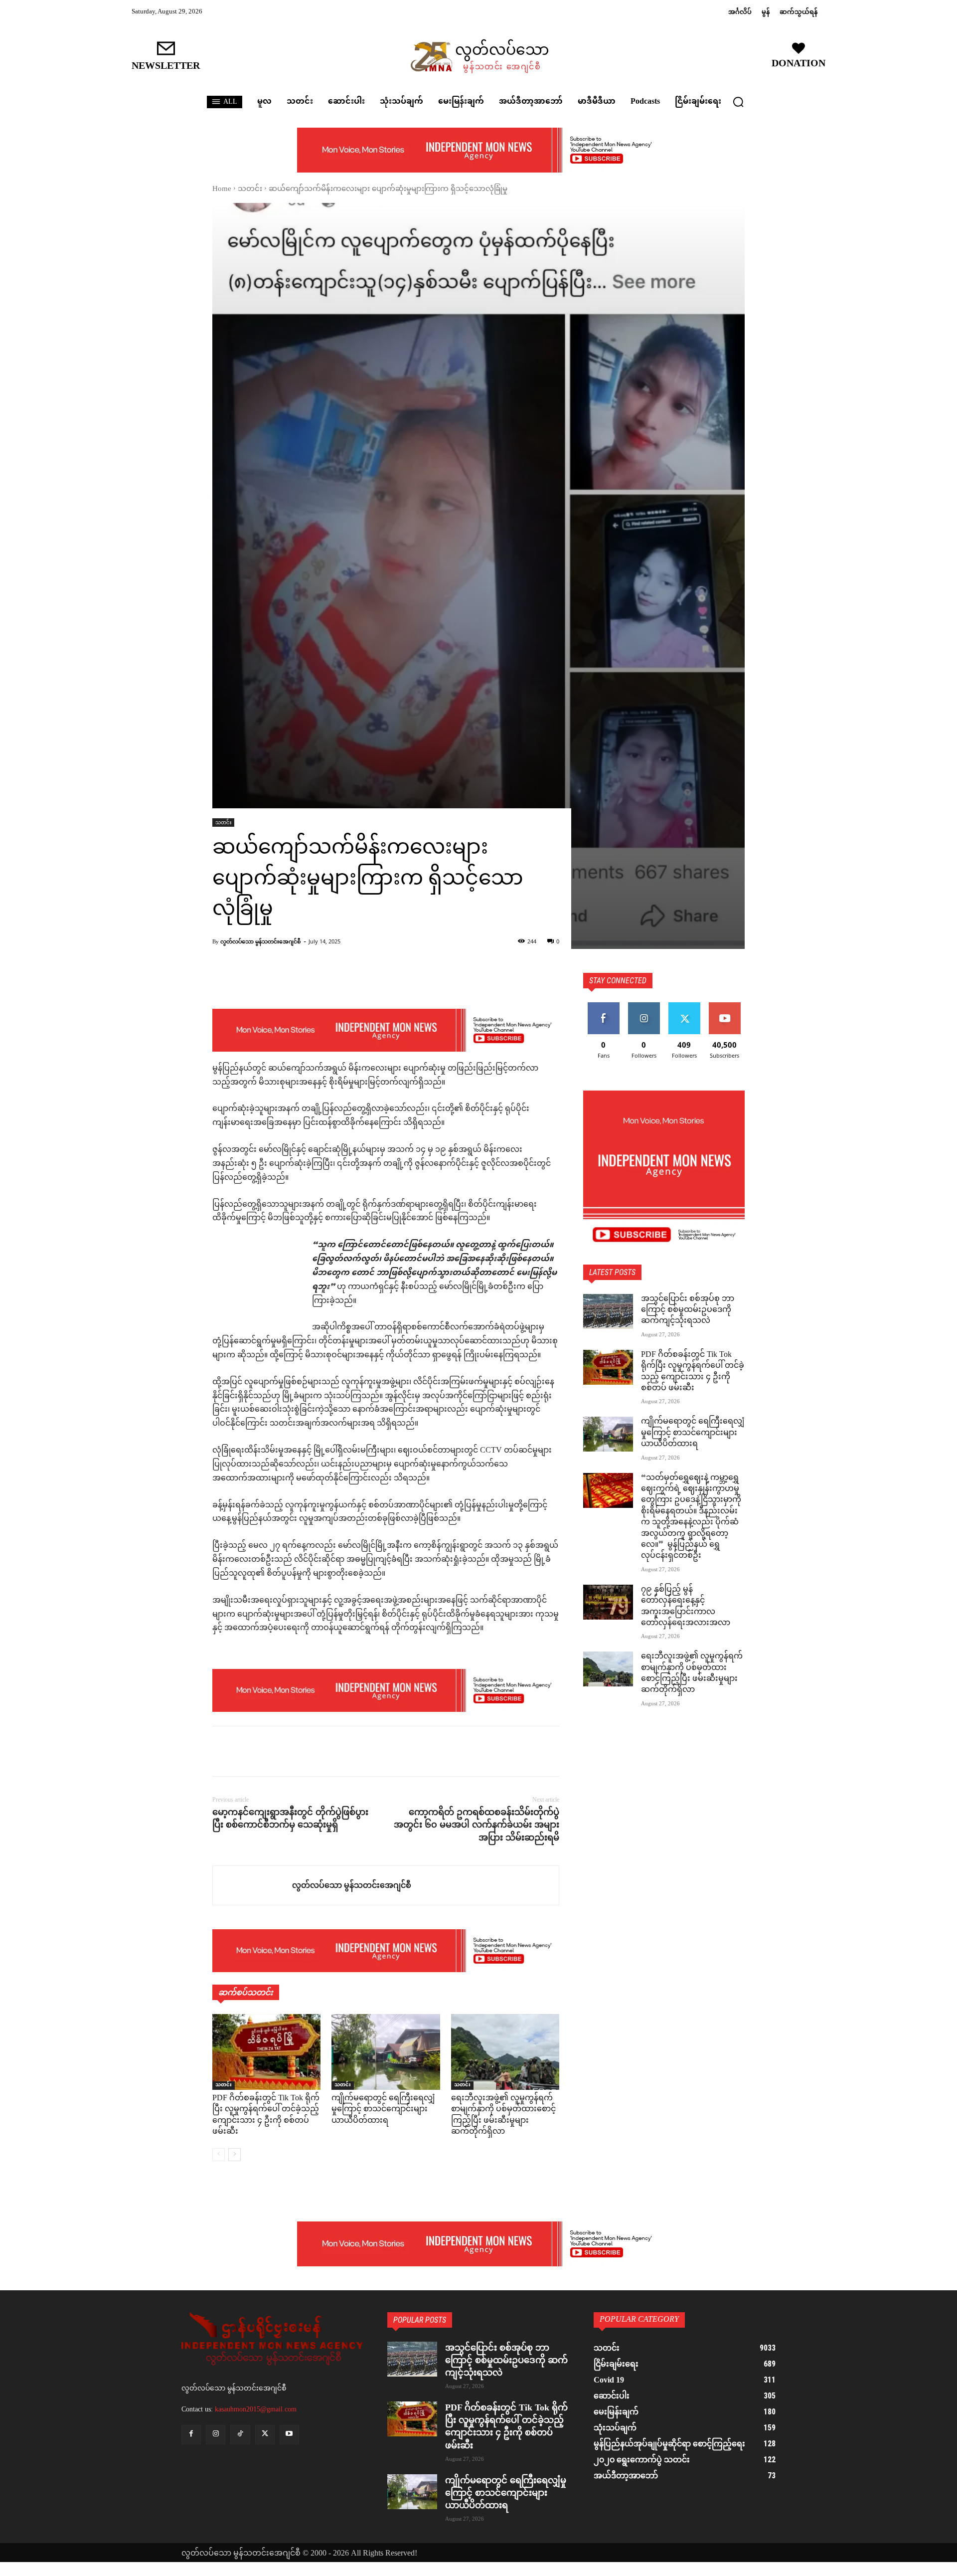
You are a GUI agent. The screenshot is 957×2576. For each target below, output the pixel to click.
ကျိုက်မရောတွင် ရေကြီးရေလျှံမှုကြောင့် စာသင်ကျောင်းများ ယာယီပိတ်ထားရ (383, 2110)
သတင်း (250, 189)
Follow (644, 1006)
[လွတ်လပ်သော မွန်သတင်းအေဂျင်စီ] (252, 1885)
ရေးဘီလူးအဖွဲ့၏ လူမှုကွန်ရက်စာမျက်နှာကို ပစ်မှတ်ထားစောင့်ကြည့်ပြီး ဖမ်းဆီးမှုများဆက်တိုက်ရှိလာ (503, 2115)
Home (222, 189)
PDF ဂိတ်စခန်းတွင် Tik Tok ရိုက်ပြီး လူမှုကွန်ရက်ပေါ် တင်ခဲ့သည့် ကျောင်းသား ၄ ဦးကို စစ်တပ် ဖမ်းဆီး (266, 2115)
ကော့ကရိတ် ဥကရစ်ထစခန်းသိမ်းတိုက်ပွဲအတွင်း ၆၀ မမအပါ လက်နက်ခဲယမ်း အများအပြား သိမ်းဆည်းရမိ (477, 1825)
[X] (245, 1751)
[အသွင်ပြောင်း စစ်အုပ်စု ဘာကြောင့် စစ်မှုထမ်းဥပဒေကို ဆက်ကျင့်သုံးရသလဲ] (608, 1311)
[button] (738, 102)
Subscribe (725, 1006)
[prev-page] (219, 2155)
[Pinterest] (268, 1751)
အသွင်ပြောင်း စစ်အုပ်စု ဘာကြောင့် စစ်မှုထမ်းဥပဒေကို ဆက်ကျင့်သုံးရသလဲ (688, 1310)
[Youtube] (289, 2435)
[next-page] (235, 2155)
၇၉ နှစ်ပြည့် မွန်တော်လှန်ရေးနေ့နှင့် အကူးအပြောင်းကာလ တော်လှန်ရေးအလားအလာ (686, 1607)
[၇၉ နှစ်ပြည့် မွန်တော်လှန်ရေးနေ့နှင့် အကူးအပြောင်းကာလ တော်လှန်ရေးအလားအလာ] (608, 1602)
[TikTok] (240, 2435)
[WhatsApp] (291, 1751)
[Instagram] (216, 2435)
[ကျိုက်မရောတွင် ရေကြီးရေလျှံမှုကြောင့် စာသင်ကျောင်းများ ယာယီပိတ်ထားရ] (386, 2052)
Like (603, 1006)
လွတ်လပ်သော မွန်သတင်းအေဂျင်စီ (260, 941)
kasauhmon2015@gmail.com (256, 2409)
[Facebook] (222, 1751)
